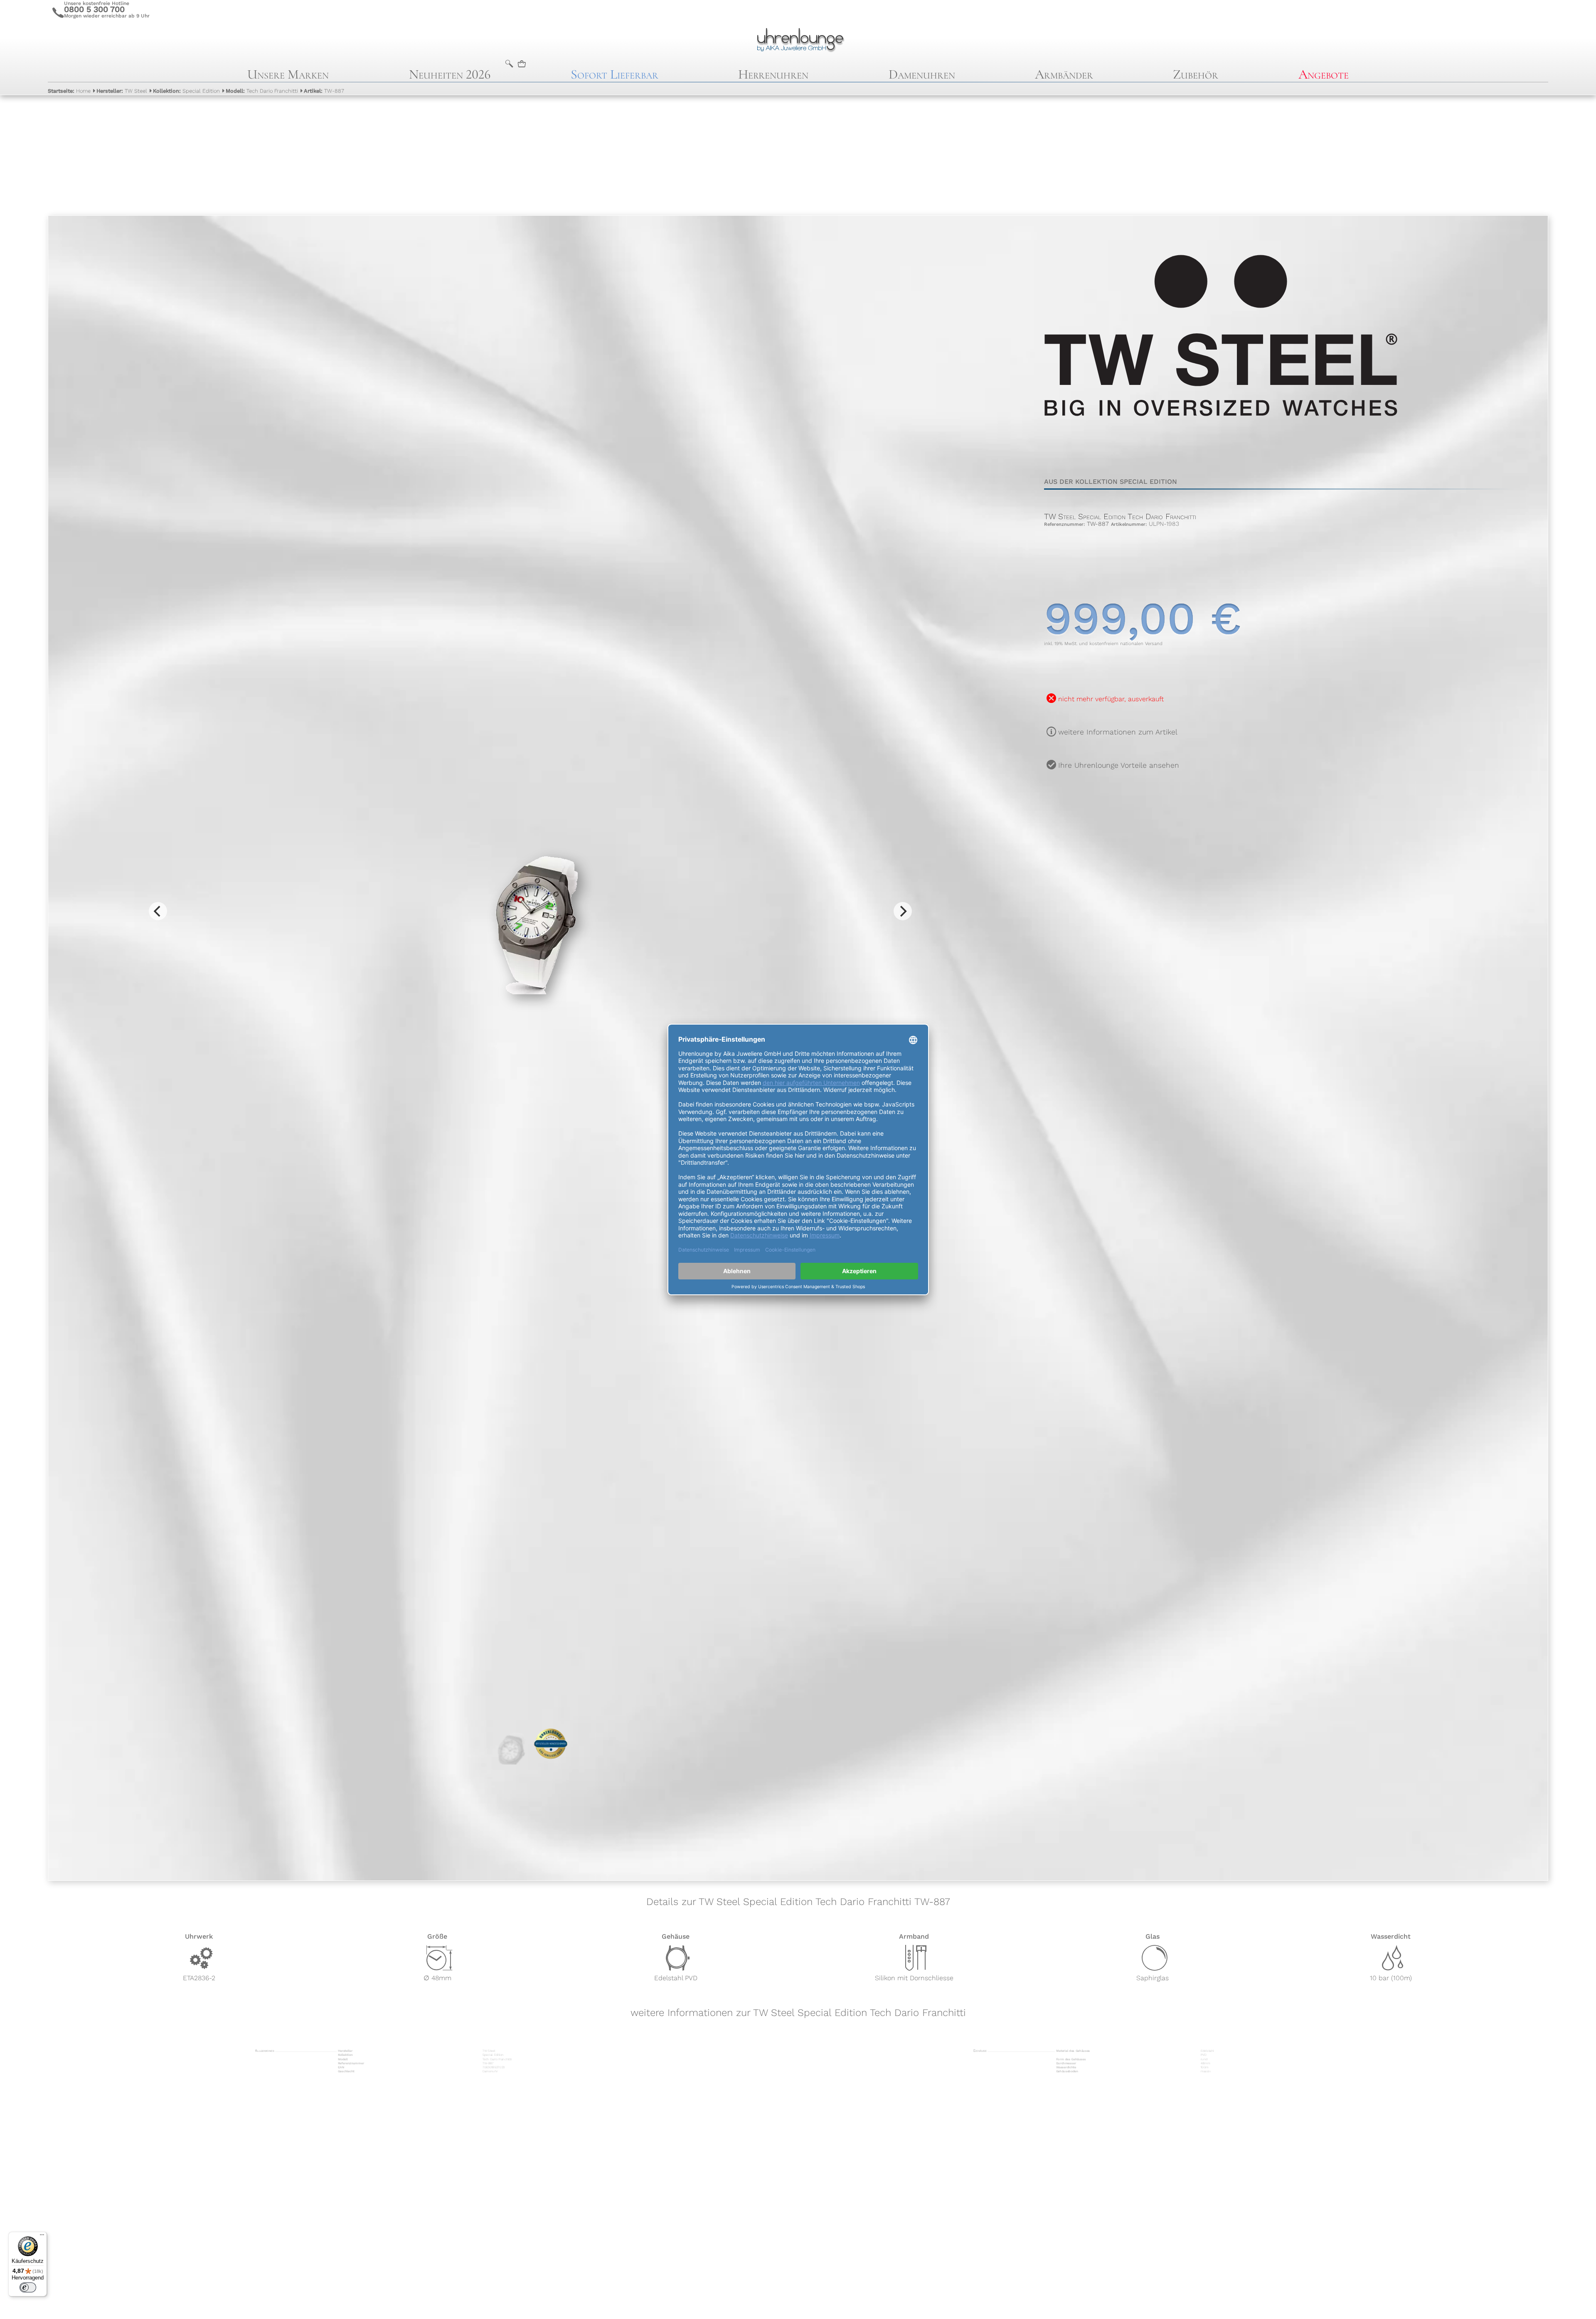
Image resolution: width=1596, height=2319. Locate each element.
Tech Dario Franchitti (262, 91)
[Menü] (42, 2237)
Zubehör (1196, 74)
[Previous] (158, 911)
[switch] (28, 2287)
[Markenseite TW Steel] (1221, 453)
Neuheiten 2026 (450, 74)
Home (69, 91)
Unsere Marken (288, 74)
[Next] (903, 911)
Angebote (1324, 74)
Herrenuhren (773, 74)
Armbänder (1064, 74)
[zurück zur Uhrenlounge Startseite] (798, 39)
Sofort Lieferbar (615, 74)
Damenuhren (922, 74)
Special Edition (186, 91)
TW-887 (324, 91)
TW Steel (122, 91)
